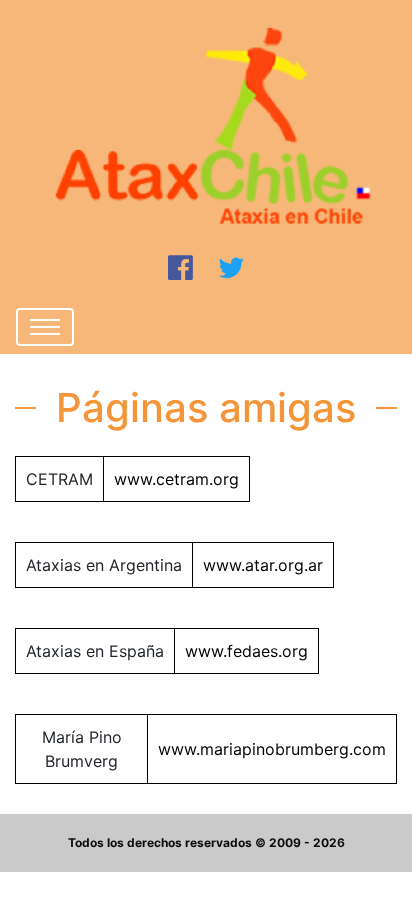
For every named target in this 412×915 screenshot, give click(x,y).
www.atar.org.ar (263, 565)
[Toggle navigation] (45, 327)
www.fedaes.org (246, 651)
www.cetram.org (176, 479)
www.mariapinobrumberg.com (272, 749)
